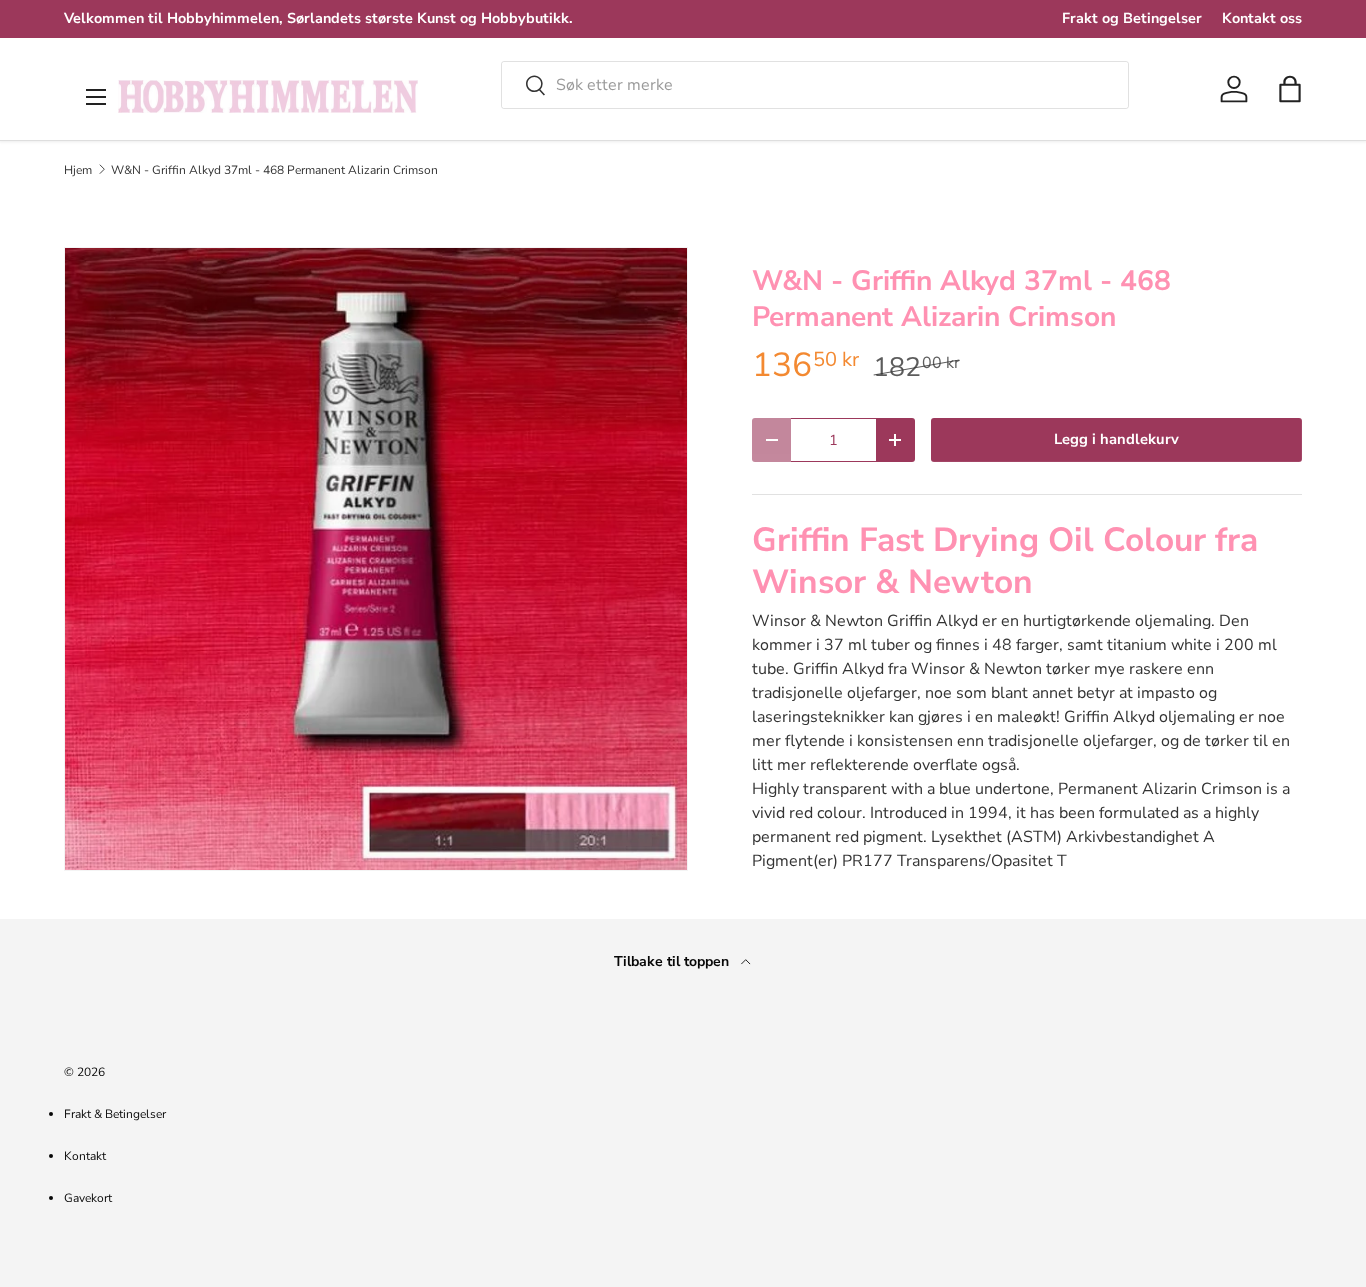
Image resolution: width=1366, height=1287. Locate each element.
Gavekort (88, 1198)
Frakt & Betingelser (115, 1114)
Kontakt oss (1262, 18)
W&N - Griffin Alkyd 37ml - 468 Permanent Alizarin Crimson (274, 170)
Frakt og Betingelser (1132, 18)
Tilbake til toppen (673, 961)
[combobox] (815, 85)
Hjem (78, 170)
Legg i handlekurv (1116, 439)
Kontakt (85, 1156)
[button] (1290, 89)
